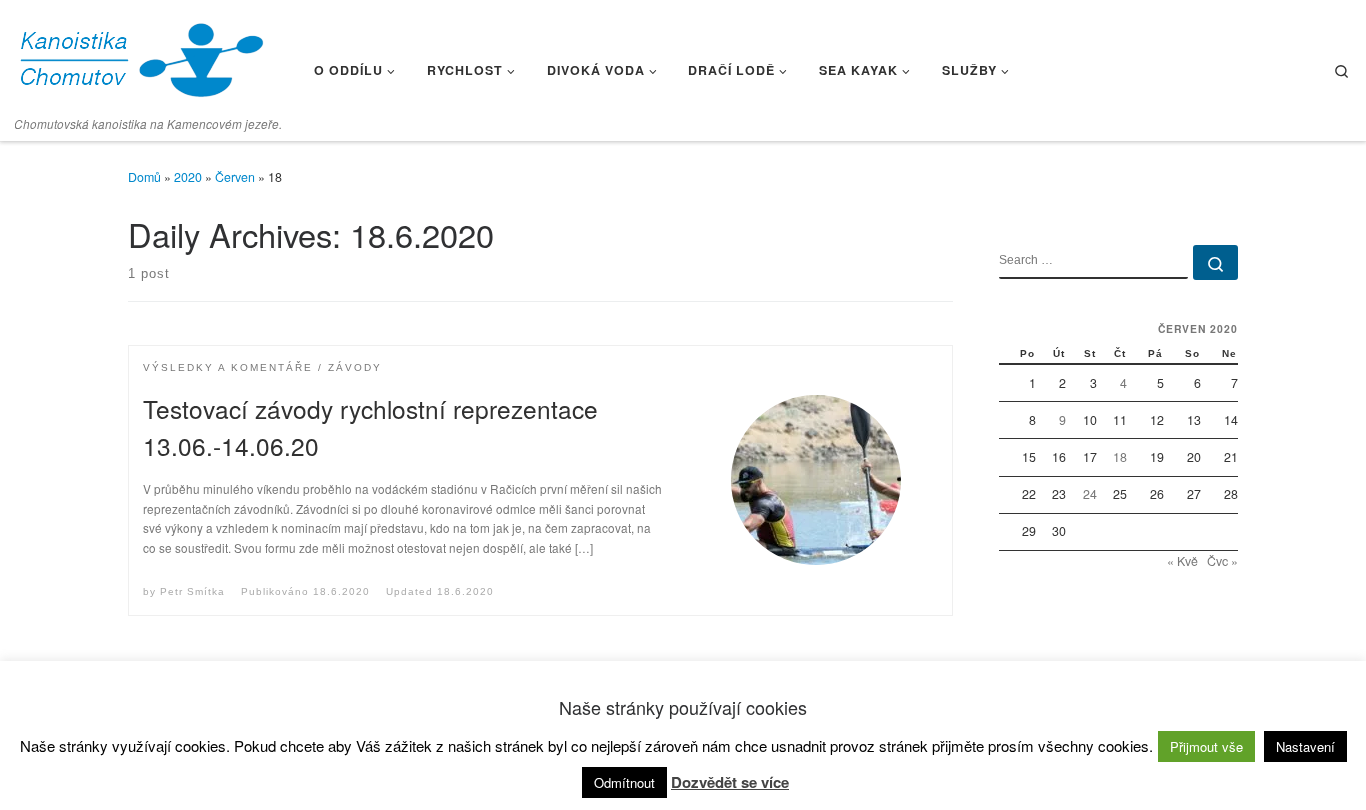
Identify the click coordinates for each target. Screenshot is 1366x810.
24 (1090, 494)
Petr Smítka (192, 591)
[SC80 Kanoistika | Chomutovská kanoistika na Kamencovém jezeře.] (140, 54)
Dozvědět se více (730, 782)
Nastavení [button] (1305, 746)
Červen (235, 177)
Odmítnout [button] (624, 782)
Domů (144, 177)
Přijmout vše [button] (1206, 746)
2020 (188, 177)
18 (1120, 457)
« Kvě (1182, 561)
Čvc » (1222, 561)
